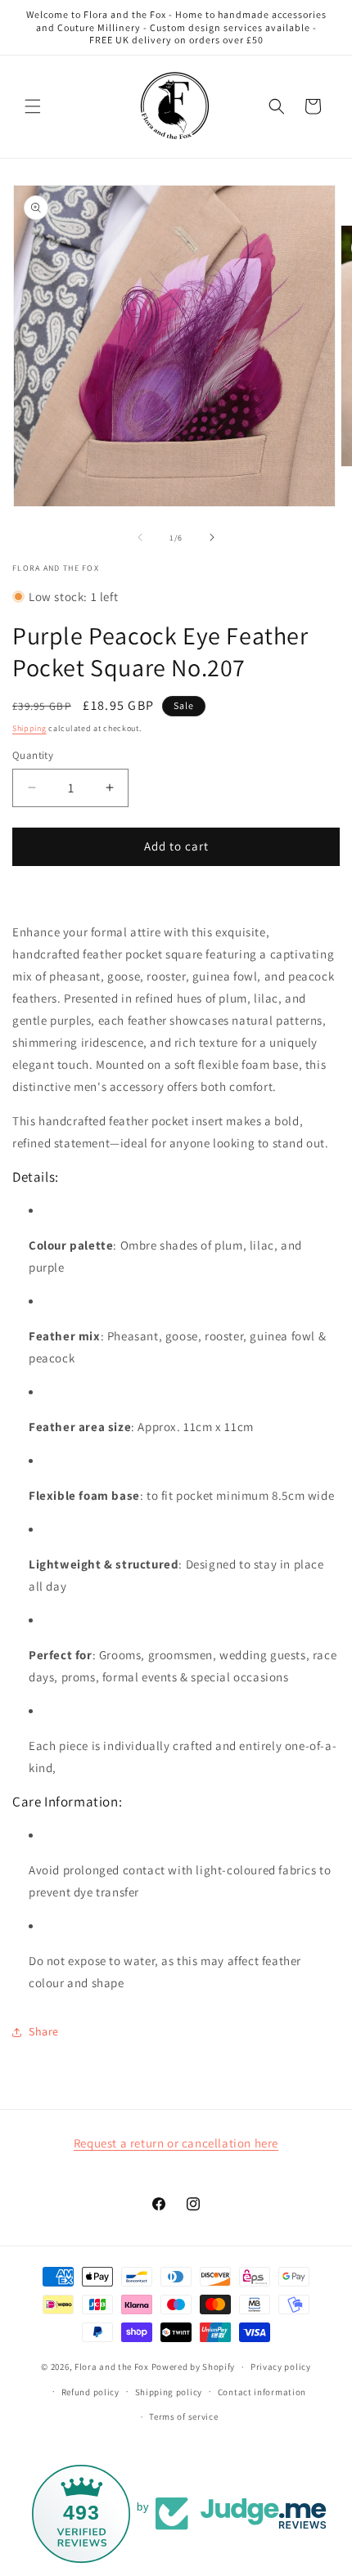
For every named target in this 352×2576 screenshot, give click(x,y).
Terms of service (183, 2417)
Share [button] (44, 2031)
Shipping (29, 728)
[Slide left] (140, 537)
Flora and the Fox (112, 2367)
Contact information (262, 2392)
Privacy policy (281, 2367)
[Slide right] (212, 537)
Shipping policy (169, 2392)
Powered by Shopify (194, 2367)
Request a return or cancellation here (176, 2143)
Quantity (33, 755)
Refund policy (90, 2392)
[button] (33, 106)
